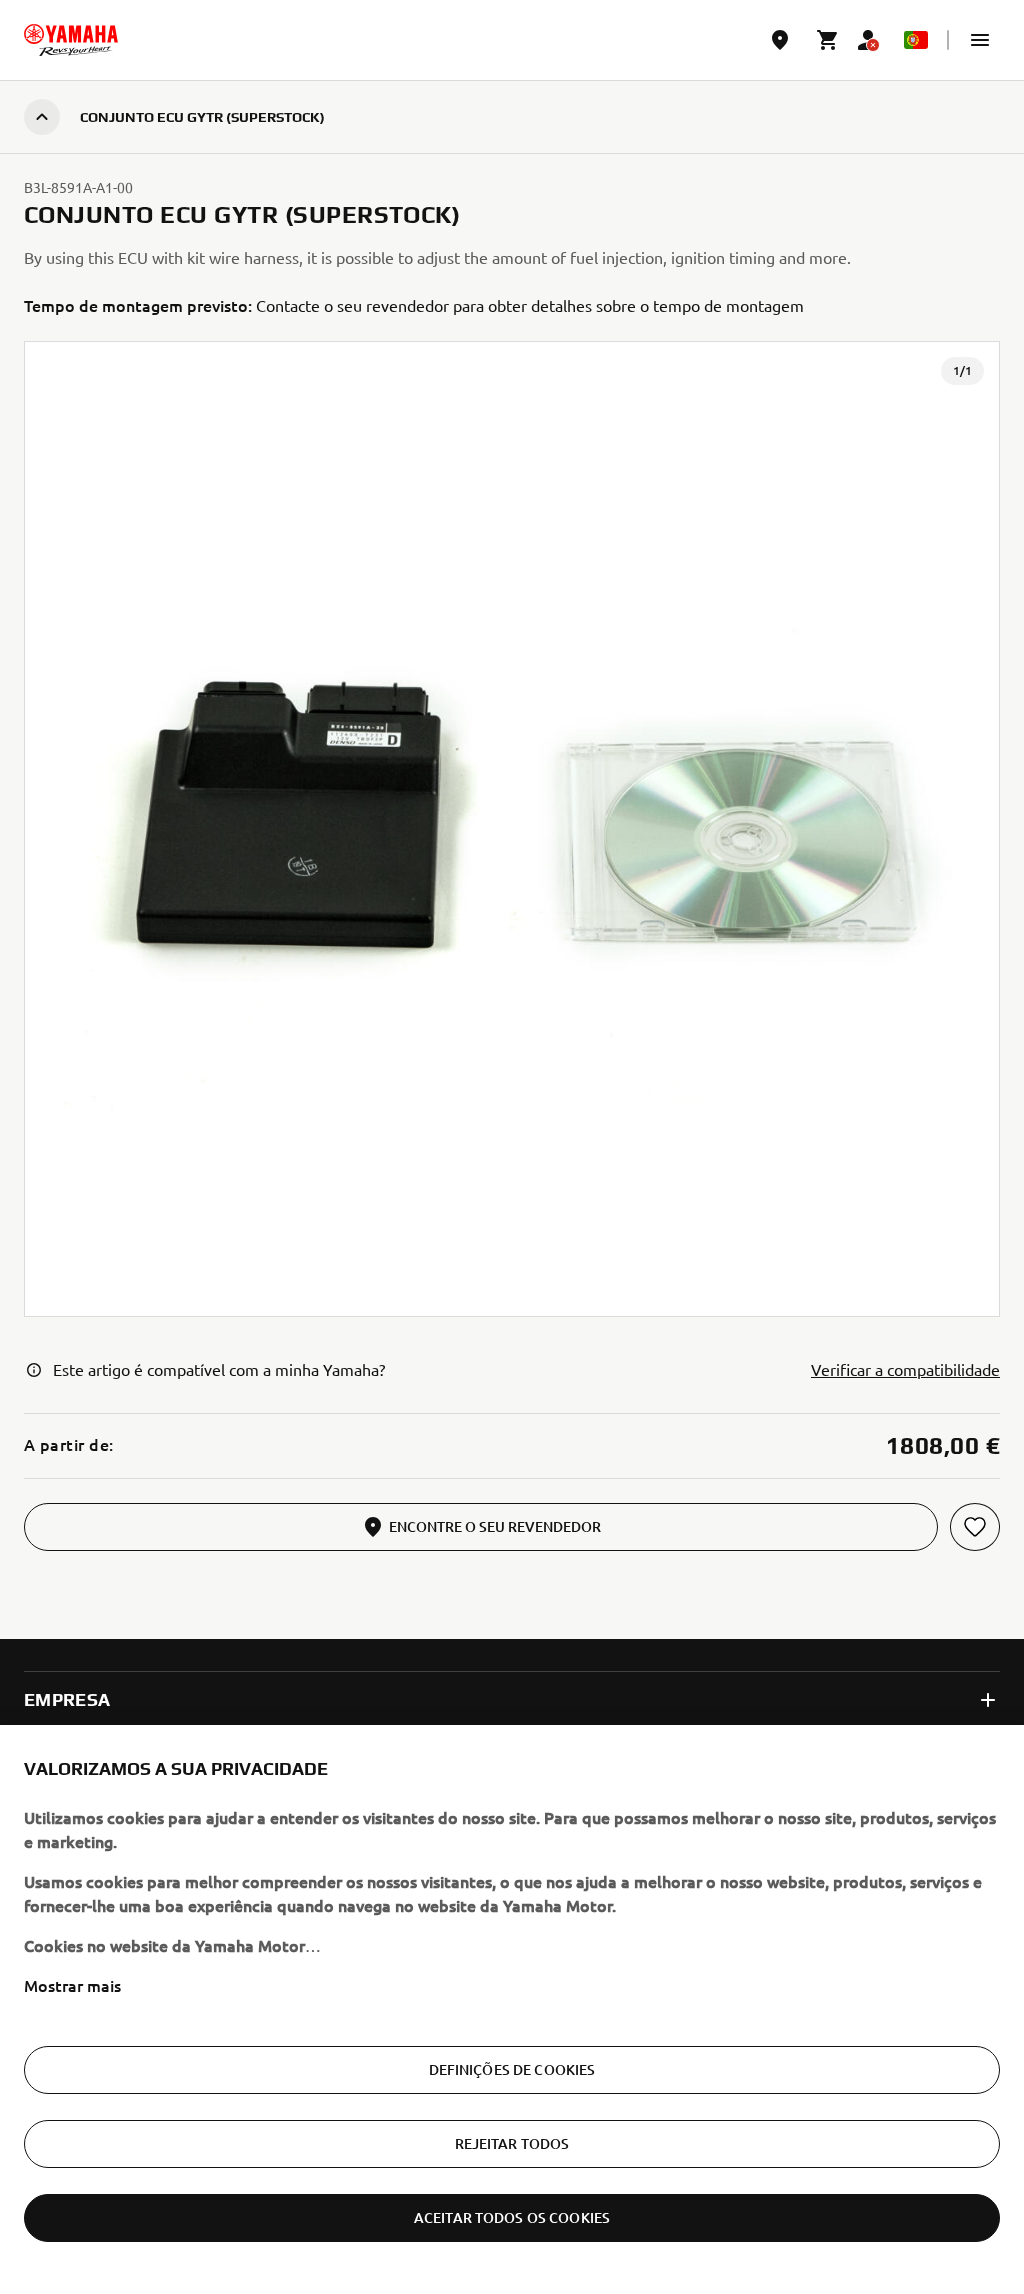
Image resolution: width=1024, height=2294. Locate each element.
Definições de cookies (512, 2069)
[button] (980, 40)
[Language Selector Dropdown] (916, 40)
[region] (512, 2009)
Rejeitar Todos (512, 2143)
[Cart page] (828, 40)
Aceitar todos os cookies (512, 2217)
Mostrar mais (72, 1985)
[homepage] (71, 40)
